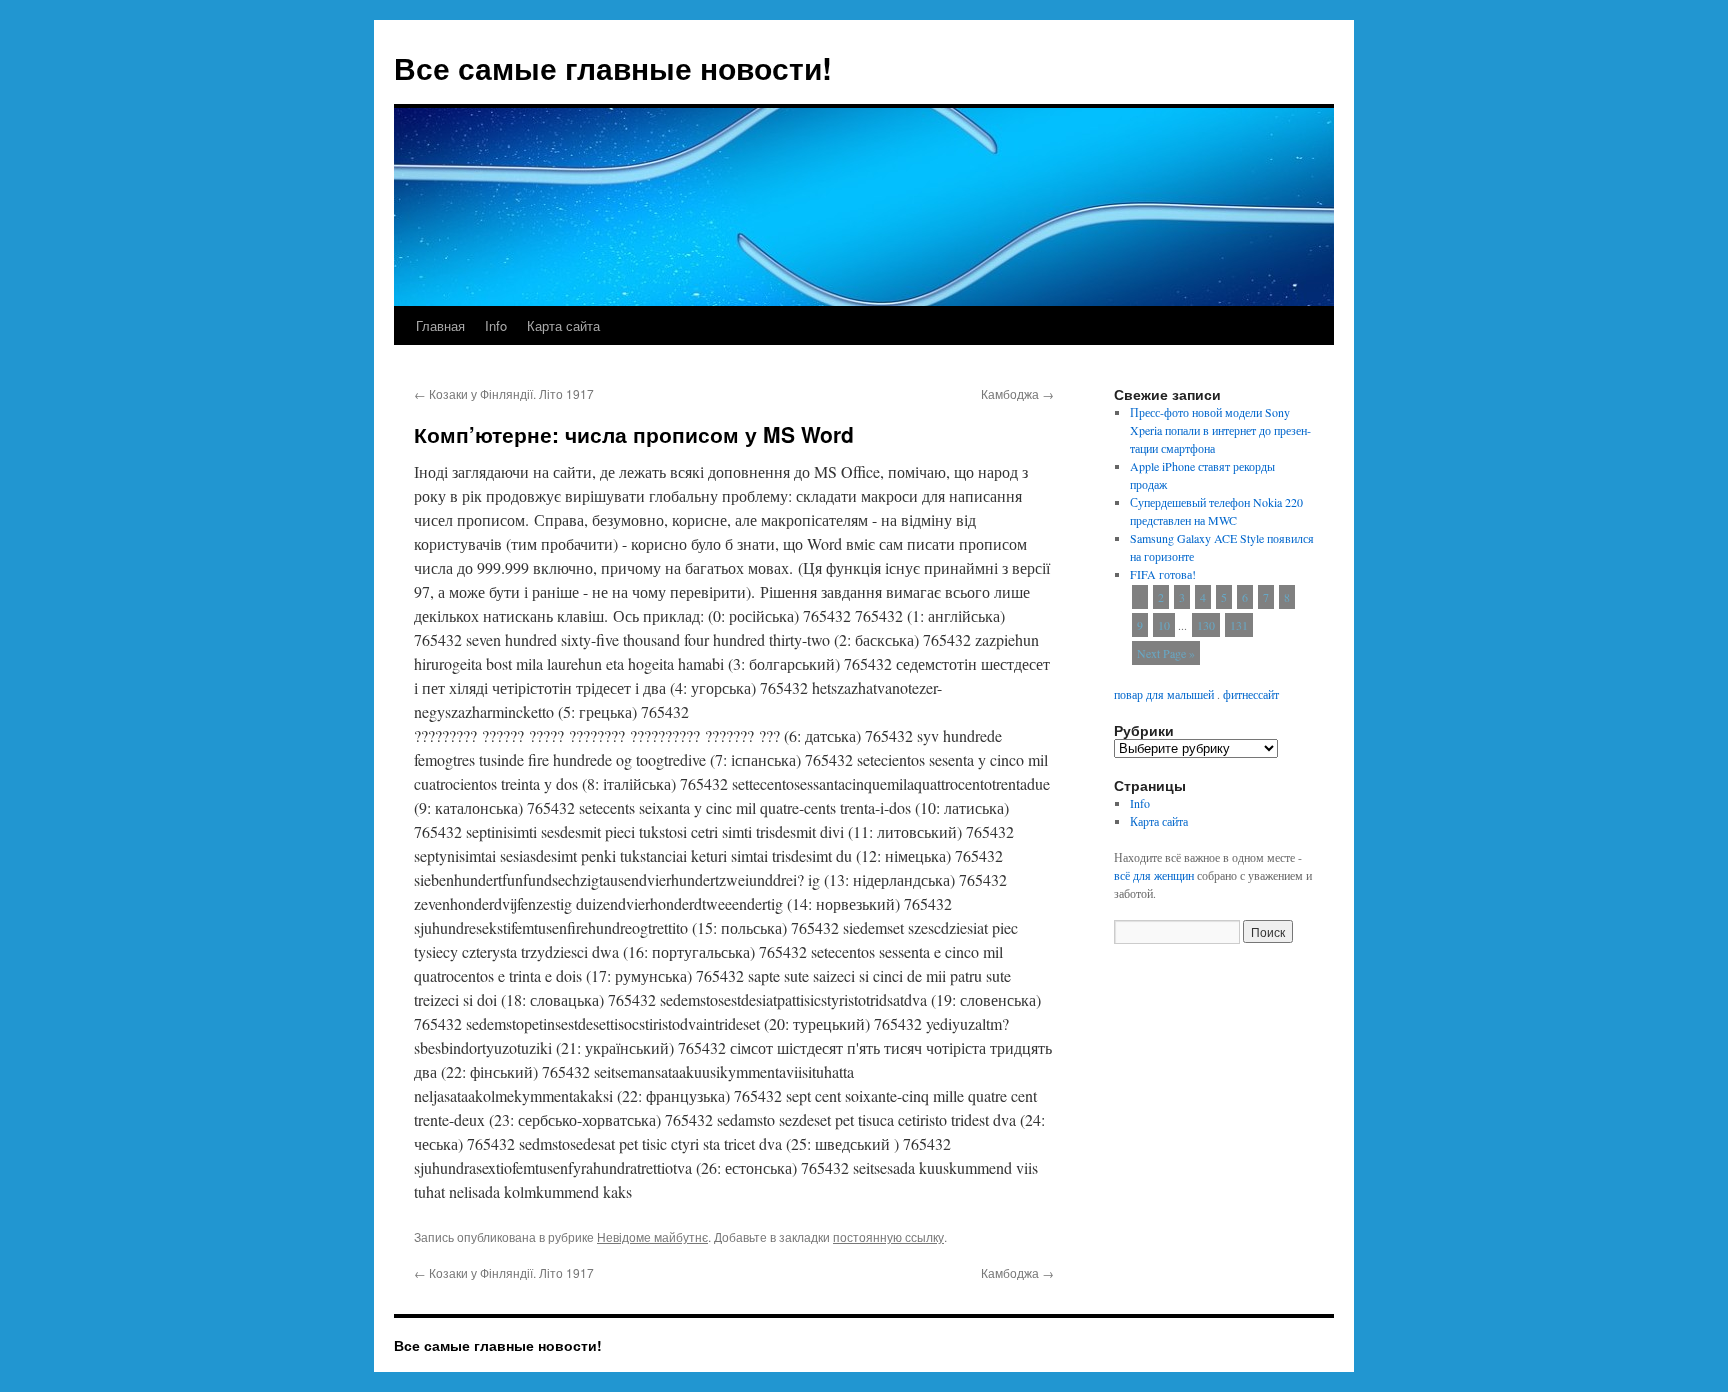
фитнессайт (1251, 694)
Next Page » (1166, 653)
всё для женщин (1154, 875)
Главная (440, 325)
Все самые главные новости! (613, 67)
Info (496, 325)
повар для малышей (1164, 694)
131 (1239, 625)
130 (1206, 625)
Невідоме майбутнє (652, 1236)
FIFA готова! (1163, 574)
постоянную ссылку (888, 1236)
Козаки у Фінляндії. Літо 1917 (504, 393)
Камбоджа (1017, 393)
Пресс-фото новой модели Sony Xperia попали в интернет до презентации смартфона (1220, 430)
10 (1164, 625)
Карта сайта (563, 325)
